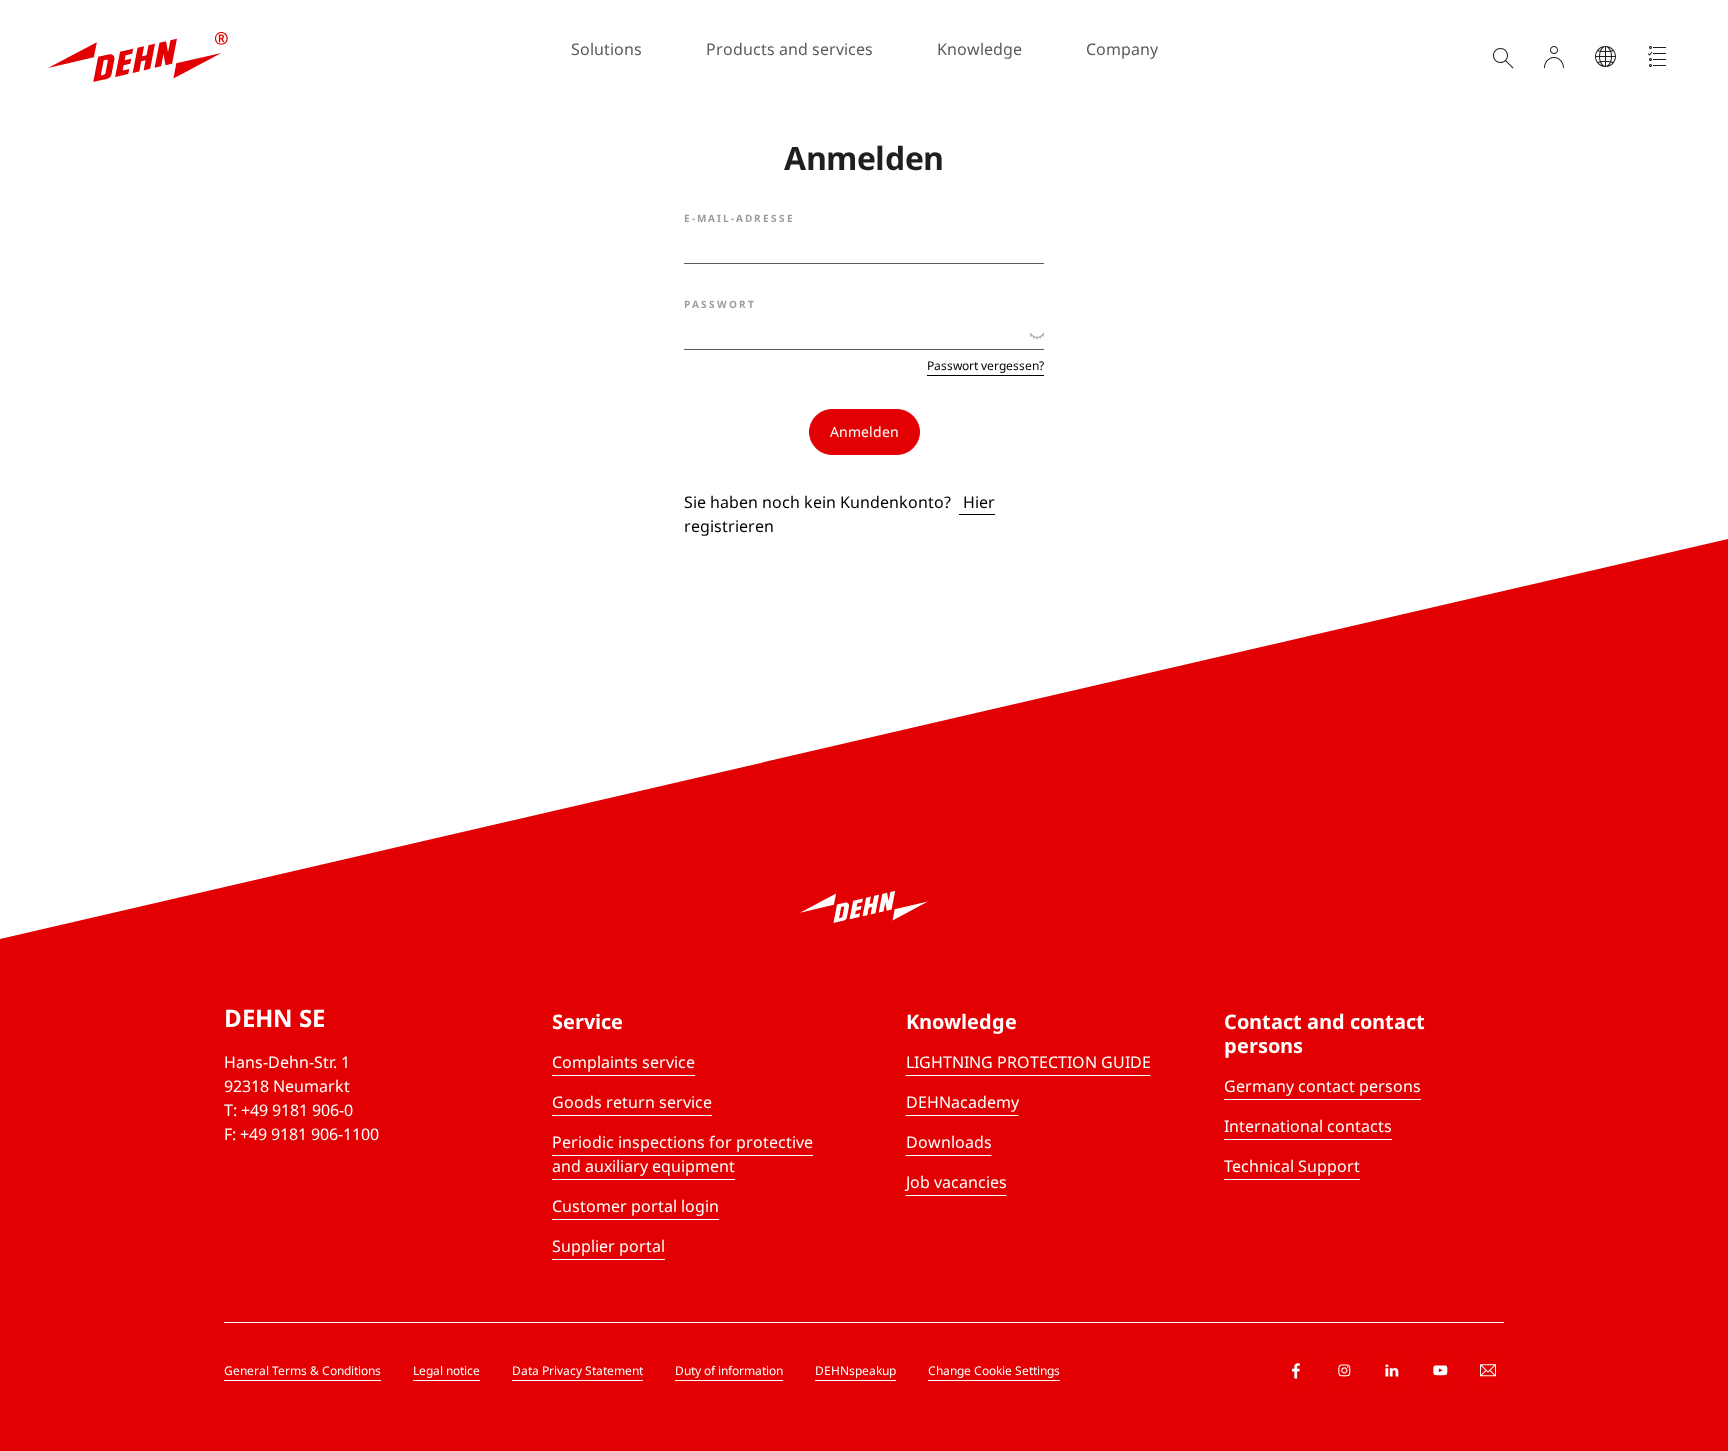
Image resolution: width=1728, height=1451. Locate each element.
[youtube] (1440, 1371)
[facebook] (1296, 1371)
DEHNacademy (962, 1102)
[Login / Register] (1554, 57)
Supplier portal (608, 1246)
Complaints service (623, 1062)
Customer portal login (635, 1206)
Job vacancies (956, 1182)
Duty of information (729, 1370)
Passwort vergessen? (985, 366)
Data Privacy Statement (577, 1370)
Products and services (789, 49)
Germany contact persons (1322, 1086)
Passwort (720, 304)
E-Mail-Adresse (739, 218)
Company (1122, 49)
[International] (1606, 57)
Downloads (949, 1142)
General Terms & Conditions (302, 1370)
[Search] (1502, 57)
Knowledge (979, 49)
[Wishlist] (1658, 57)
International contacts (1308, 1126)
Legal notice (446, 1370)
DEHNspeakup (855, 1370)
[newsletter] (1488, 1371)
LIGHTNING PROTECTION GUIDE (1028, 1062)
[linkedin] (1392, 1371)
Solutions (606, 49)
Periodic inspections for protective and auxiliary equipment (682, 1154)
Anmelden (864, 431)
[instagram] (1344, 1371)
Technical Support (1292, 1166)
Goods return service (632, 1102)
